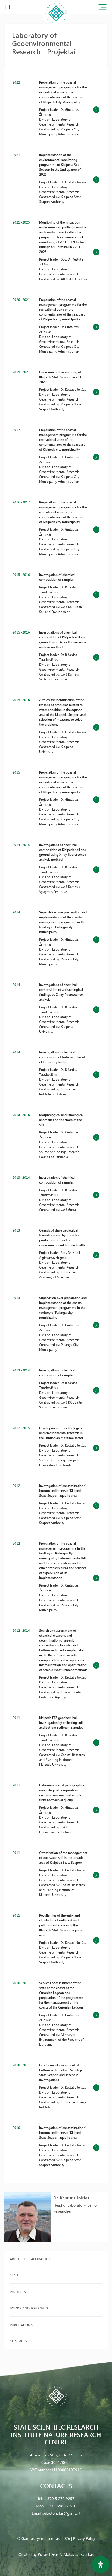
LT (8, 7)
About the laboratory (30, 2259)
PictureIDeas (48, 2554)
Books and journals (29, 2308)
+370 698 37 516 (61, 2506)
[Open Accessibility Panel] (101, 2565)
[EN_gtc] (56, 25)
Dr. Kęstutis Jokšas (71, 2198)
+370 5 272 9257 (60, 2499)
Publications (21, 2325)
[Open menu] (102, 8)
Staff (14, 2275)
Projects (18, 2292)
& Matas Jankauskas (77, 2554)
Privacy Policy (84, 2538)
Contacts (18, 2341)
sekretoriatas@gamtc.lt (61, 2513)
